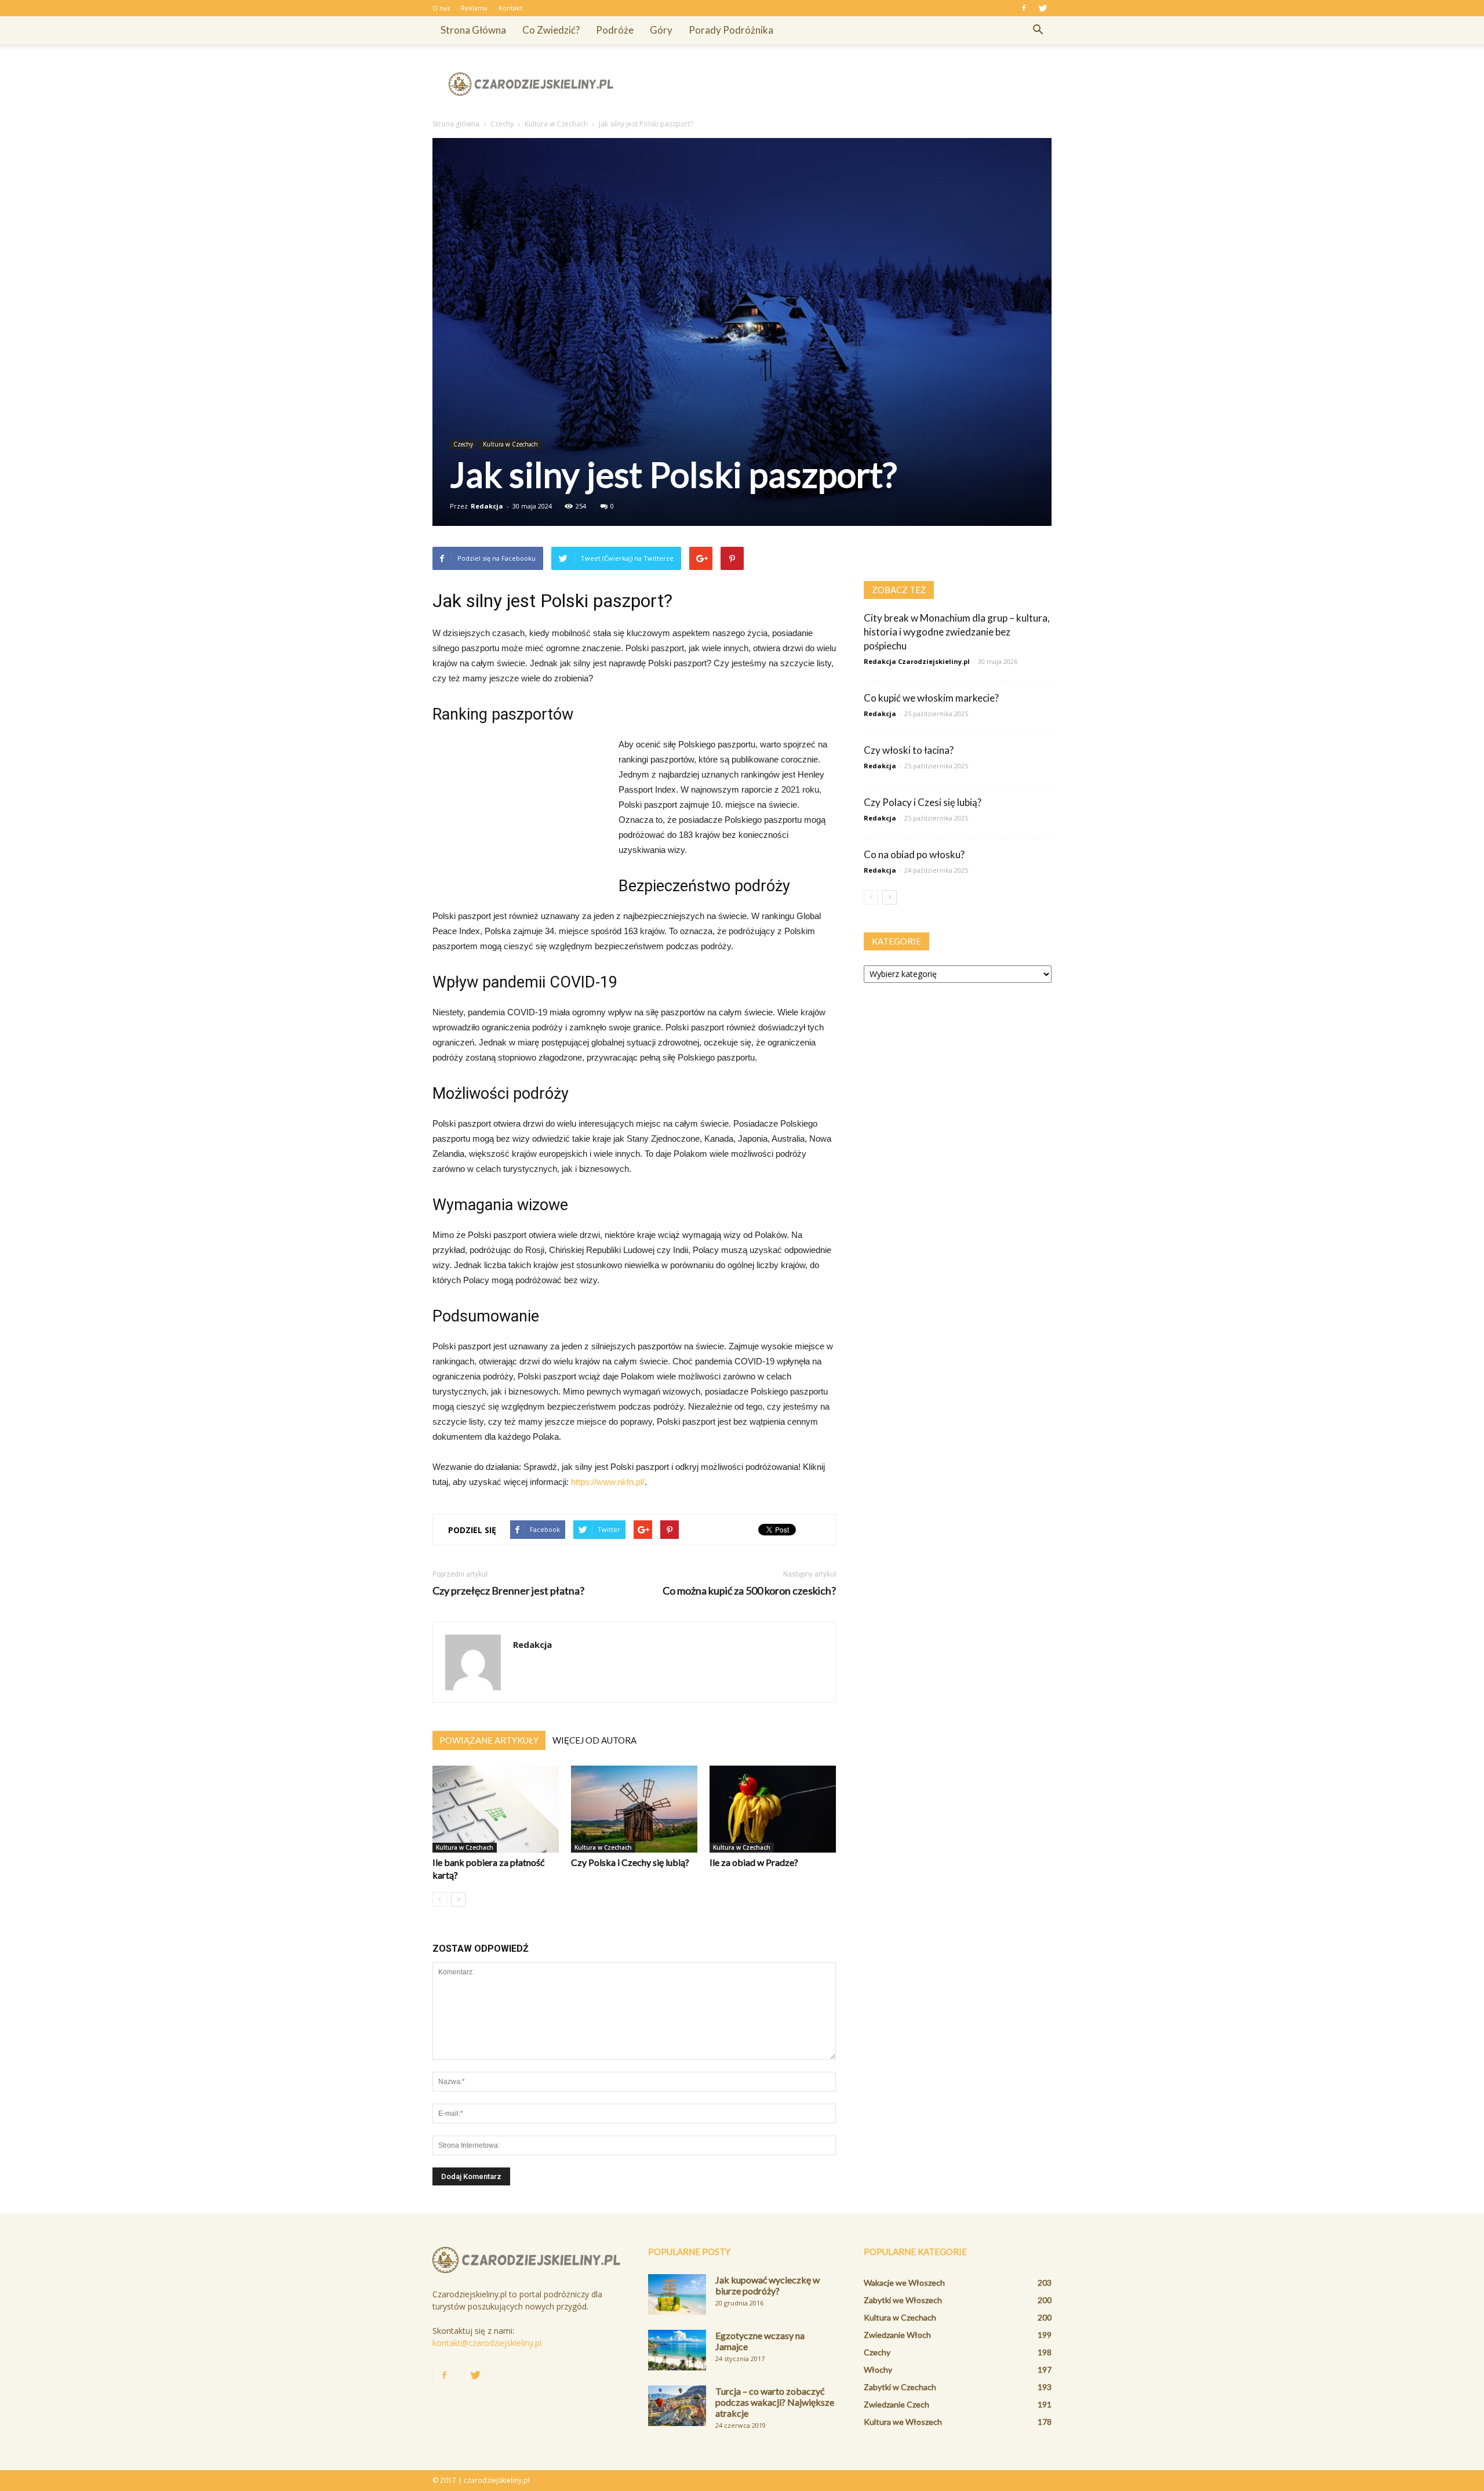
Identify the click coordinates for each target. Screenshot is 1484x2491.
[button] (1038, 30)
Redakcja (487, 506)
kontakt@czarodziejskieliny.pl (487, 2343)
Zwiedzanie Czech (896, 2404)
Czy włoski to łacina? (909, 750)
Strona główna (473, 30)
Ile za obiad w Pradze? (754, 1862)
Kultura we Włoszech (903, 2422)
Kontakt (510, 8)
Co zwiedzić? (551, 30)
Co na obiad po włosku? (914, 854)
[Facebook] (1024, 8)
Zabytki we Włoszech (903, 2300)
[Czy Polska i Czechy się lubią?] (634, 1809)
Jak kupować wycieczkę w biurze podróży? (768, 2285)
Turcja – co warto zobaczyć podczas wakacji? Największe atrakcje (775, 2402)
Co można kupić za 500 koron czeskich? (749, 1591)
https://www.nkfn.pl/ (608, 1482)
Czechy (463, 444)
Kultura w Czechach (510, 444)
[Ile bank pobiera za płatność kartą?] (496, 1809)
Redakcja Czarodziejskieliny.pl (917, 661)
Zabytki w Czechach (900, 2387)
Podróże (615, 30)
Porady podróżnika (731, 30)
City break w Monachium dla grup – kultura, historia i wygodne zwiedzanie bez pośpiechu (957, 632)
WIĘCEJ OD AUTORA (594, 1740)
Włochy (878, 2370)
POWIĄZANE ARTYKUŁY (489, 1740)
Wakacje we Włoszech (904, 2283)
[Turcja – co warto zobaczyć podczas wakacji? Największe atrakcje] (677, 2406)
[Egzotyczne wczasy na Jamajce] (677, 2350)
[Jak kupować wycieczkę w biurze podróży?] (677, 2294)
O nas (441, 8)
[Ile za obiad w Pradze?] (773, 1809)
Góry (661, 30)
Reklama (474, 8)
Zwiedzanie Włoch (897, 2335)
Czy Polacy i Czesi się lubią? (923, 802)
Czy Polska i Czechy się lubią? (630, 1862)
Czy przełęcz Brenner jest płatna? (508, 1591)
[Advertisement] (841, 84)
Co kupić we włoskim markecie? (931, 698)
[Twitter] (1043, 8)
